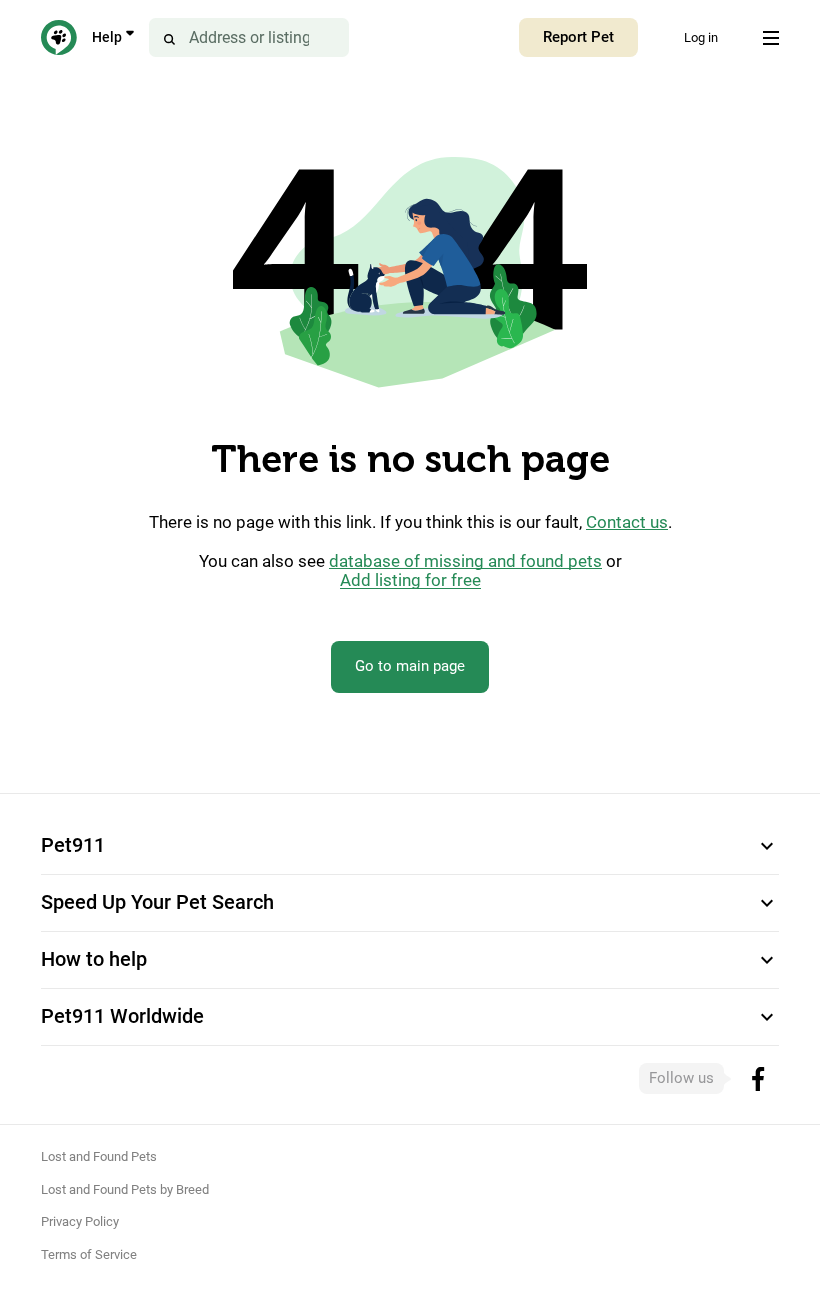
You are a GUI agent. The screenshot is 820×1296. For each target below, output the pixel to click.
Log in (701, 37)
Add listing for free (410, 580)
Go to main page (410, 666)
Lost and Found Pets (99, 1156)
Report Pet (578, 37)
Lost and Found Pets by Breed (125, 1189)
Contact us (627, 522)
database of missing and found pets (465, 561)
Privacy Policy (80, 1221)
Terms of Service (89, 1254)
